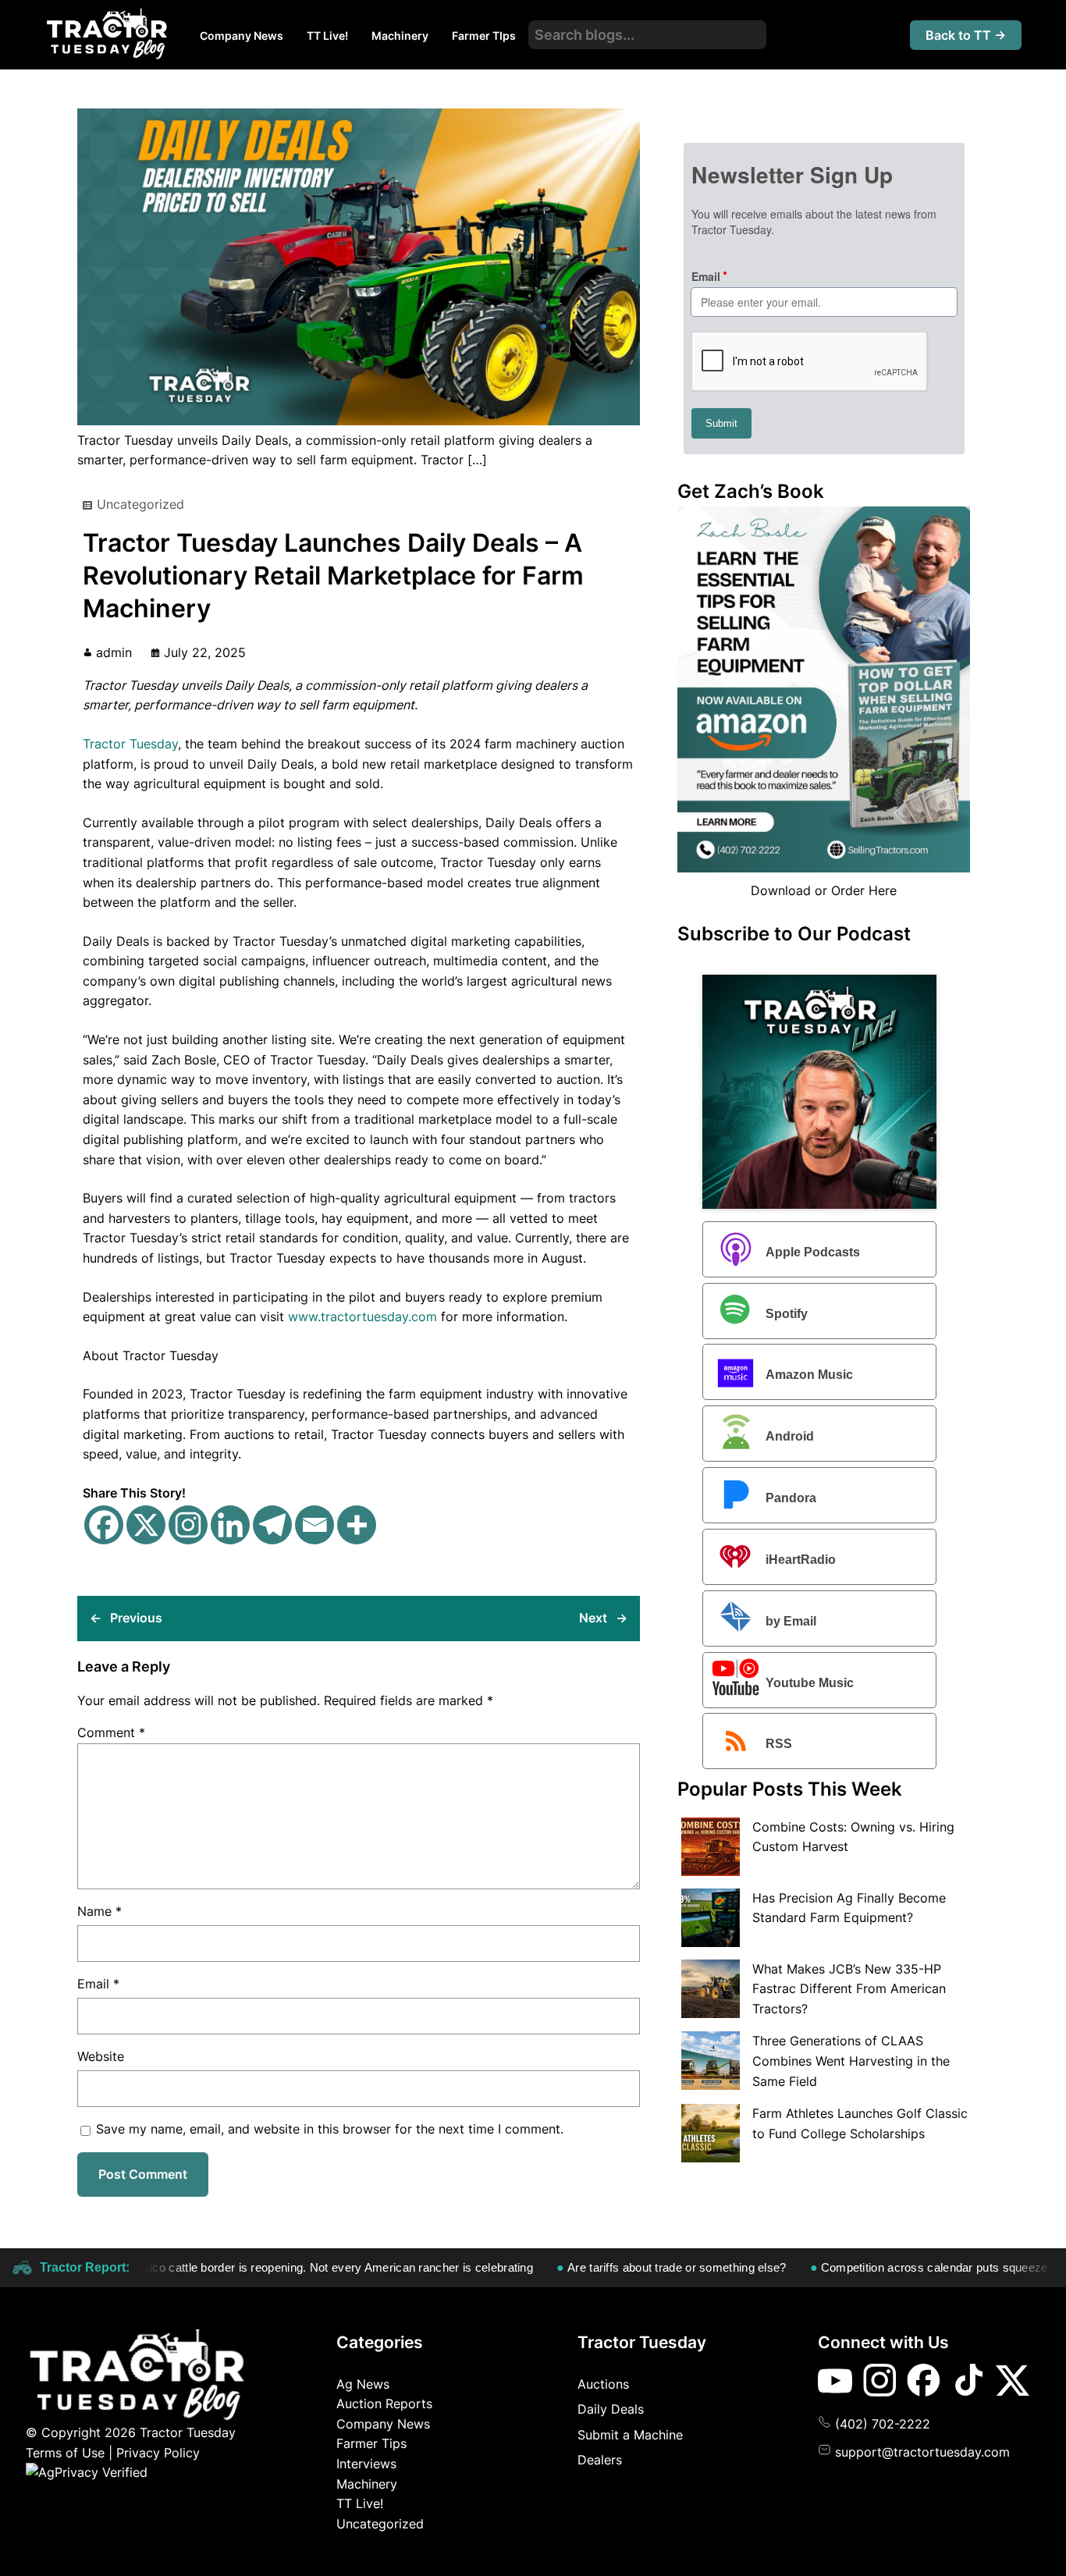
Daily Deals (611, 2409)
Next (593, 1618)
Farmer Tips (371, 2443)
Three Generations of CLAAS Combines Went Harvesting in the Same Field (851, 2061)
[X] (146, 1525)
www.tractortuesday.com (362, 1316)
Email (98, 1984)
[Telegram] (272, 1525)
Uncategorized (140, 504)
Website (101, 2056)
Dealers (600, 2460)
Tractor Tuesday (130, 744)
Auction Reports (384, 2404)
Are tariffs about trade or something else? (626, 2267)
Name (99, 1911)
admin (114, 652)
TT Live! (360, 2503)
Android (790, 1436)
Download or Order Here (824, 890)
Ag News (363, 2384)
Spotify (787, 1314)
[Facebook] (104, 1525)
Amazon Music (809, 1375)
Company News (383, 2424)
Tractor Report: (85, 2267)
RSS (779, 1745)
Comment (111, 1732)
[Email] (314, 1525)
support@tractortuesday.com (922, 2452)
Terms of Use (65, 2453)
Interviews (366, 2464)
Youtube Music (810, 1683)
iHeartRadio (801, 1560)
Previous (136, 1618)
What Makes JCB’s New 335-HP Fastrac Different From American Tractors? (849, 1989)
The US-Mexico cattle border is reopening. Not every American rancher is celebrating (257, 2267)
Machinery (367, 2484)
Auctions (603, 2384)
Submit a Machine (630, 2435)
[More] (357, 1525)
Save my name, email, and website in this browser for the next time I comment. (330, 2129)
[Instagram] (188, 1525)
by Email (791, 1621)
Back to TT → (966, 35)
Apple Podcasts (813, 1252)
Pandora (791, 1498)
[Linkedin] (230, 1525)
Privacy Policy (158, 2453)
